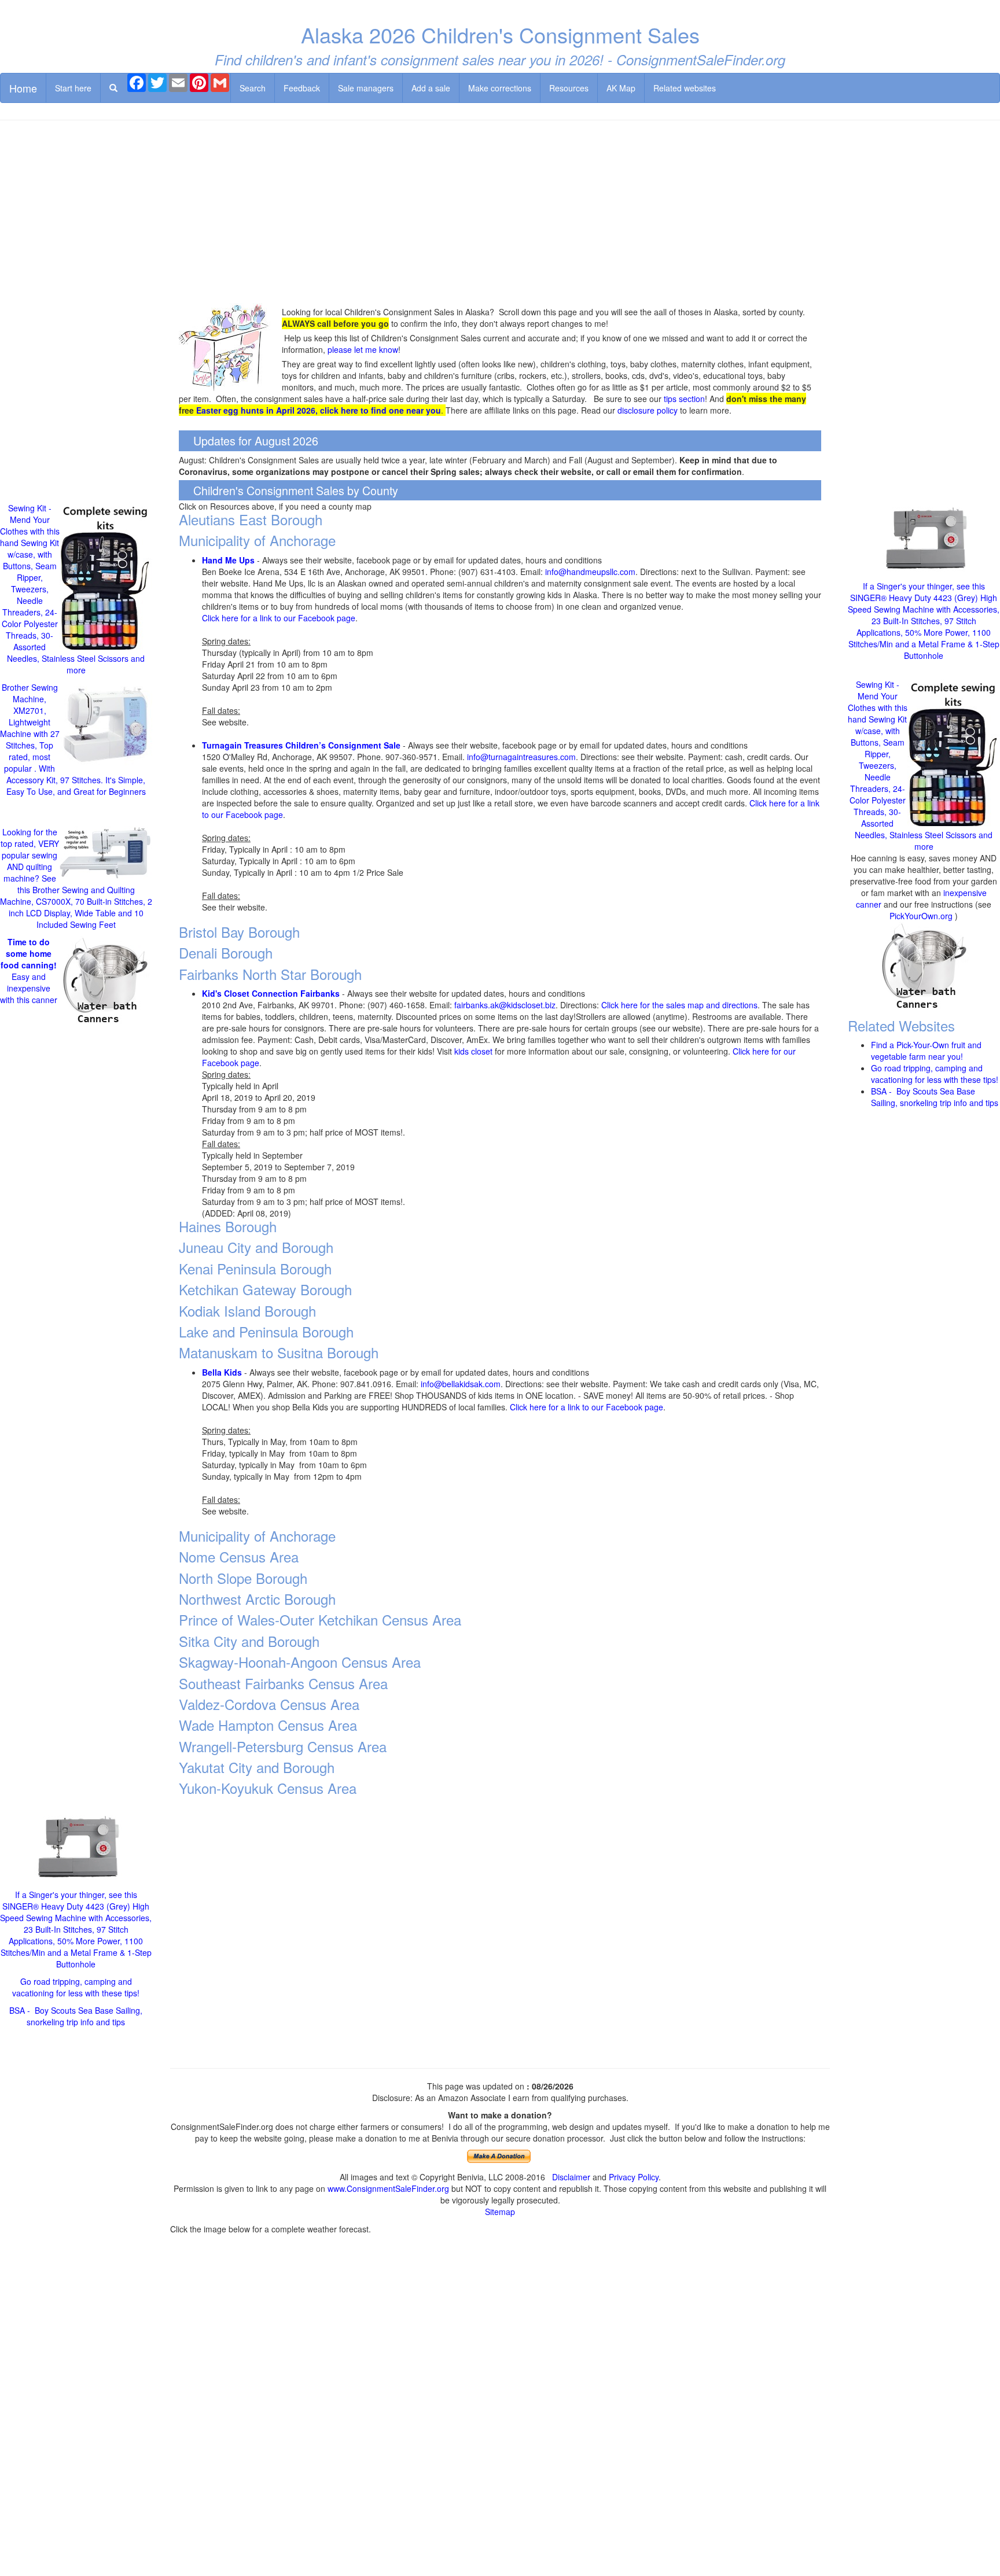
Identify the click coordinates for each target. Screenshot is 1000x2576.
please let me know (363, 349)
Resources (569, 88)
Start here (73, 88)
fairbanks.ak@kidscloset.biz (505, 1005)
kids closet (473, 1051)
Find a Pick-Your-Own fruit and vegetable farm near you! (926, 1051)
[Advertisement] (500, 213)
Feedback (302, 88)
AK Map (621, 88)
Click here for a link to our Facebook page (279, 618)
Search (253, 88)
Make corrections (500, 88)
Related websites (685, 88)
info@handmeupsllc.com (590, 572)
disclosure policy (648, 410)
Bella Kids (222, 1372)
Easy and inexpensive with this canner (29, 971)
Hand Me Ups (228, 560)
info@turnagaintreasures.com (521, 757)
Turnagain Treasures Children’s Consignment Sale (301, 745)
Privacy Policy (634, 2177)
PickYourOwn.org (921, 916)
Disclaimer (571, 2177)
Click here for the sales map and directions (679, 1005)
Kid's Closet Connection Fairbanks (271, 993)
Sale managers (366, 88)
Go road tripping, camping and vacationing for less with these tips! (76, 1987)
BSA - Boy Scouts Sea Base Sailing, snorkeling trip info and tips (76, 2016)
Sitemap (500, 2212)
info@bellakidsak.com (461, 1384)
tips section (684, 399)
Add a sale (431, 88)
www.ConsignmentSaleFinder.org (388, 2188)
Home (23, 88)
